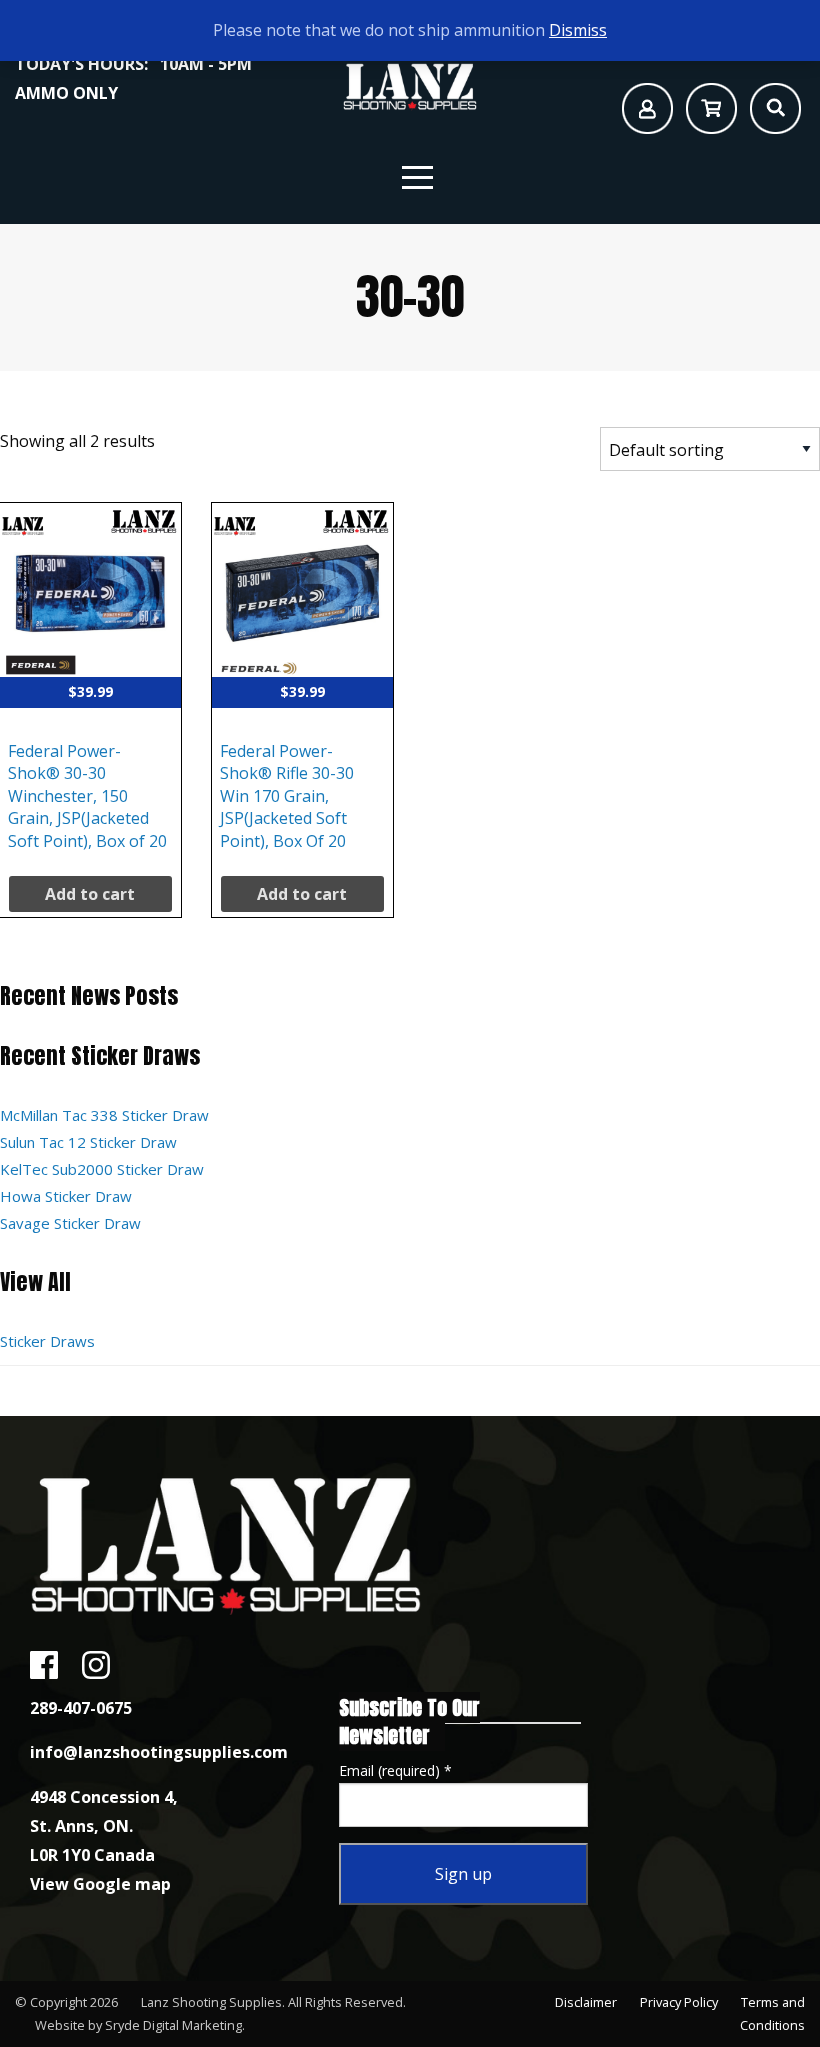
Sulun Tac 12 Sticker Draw (88, 1142)
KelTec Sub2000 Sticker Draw (102, 1169)
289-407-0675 (81, 1708)
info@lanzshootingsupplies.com (159, 1752)
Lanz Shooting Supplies (211, 2002)
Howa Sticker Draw (66, 1196)
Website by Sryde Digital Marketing (138, 2025)
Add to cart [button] (90, 894)
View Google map (100, 1884)
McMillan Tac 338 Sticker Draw (104, 1115)
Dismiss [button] (578, 30)
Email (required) (395, 1770)
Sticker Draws (47, 1341)
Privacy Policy (679, 2002)
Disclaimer (586, 2002)
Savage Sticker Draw (70, 1223)
